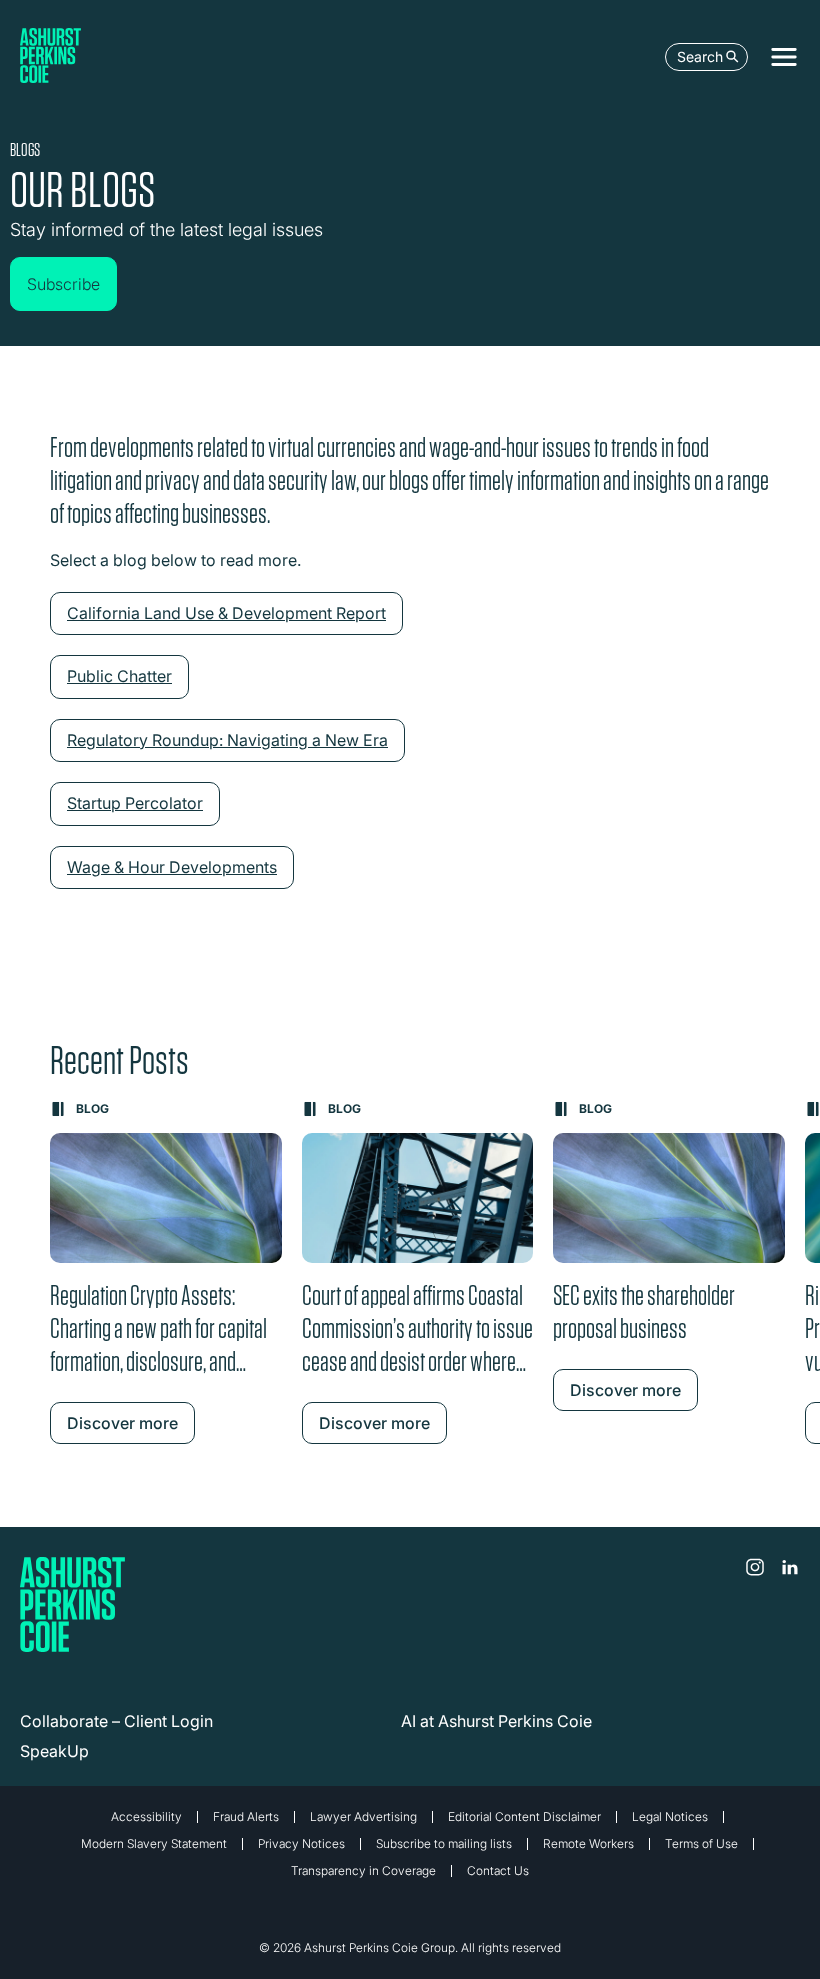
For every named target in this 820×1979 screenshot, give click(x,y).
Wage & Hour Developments (172, 867)
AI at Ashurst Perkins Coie (496, 1721)
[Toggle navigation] (784, 57)
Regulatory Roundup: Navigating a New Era (227, 740)
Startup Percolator (135, 803)
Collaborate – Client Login (116, 1721)
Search (700, 56)
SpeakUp (54, 1751)
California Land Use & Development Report (226, 613)
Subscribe (63, 284)
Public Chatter (119, 676)
